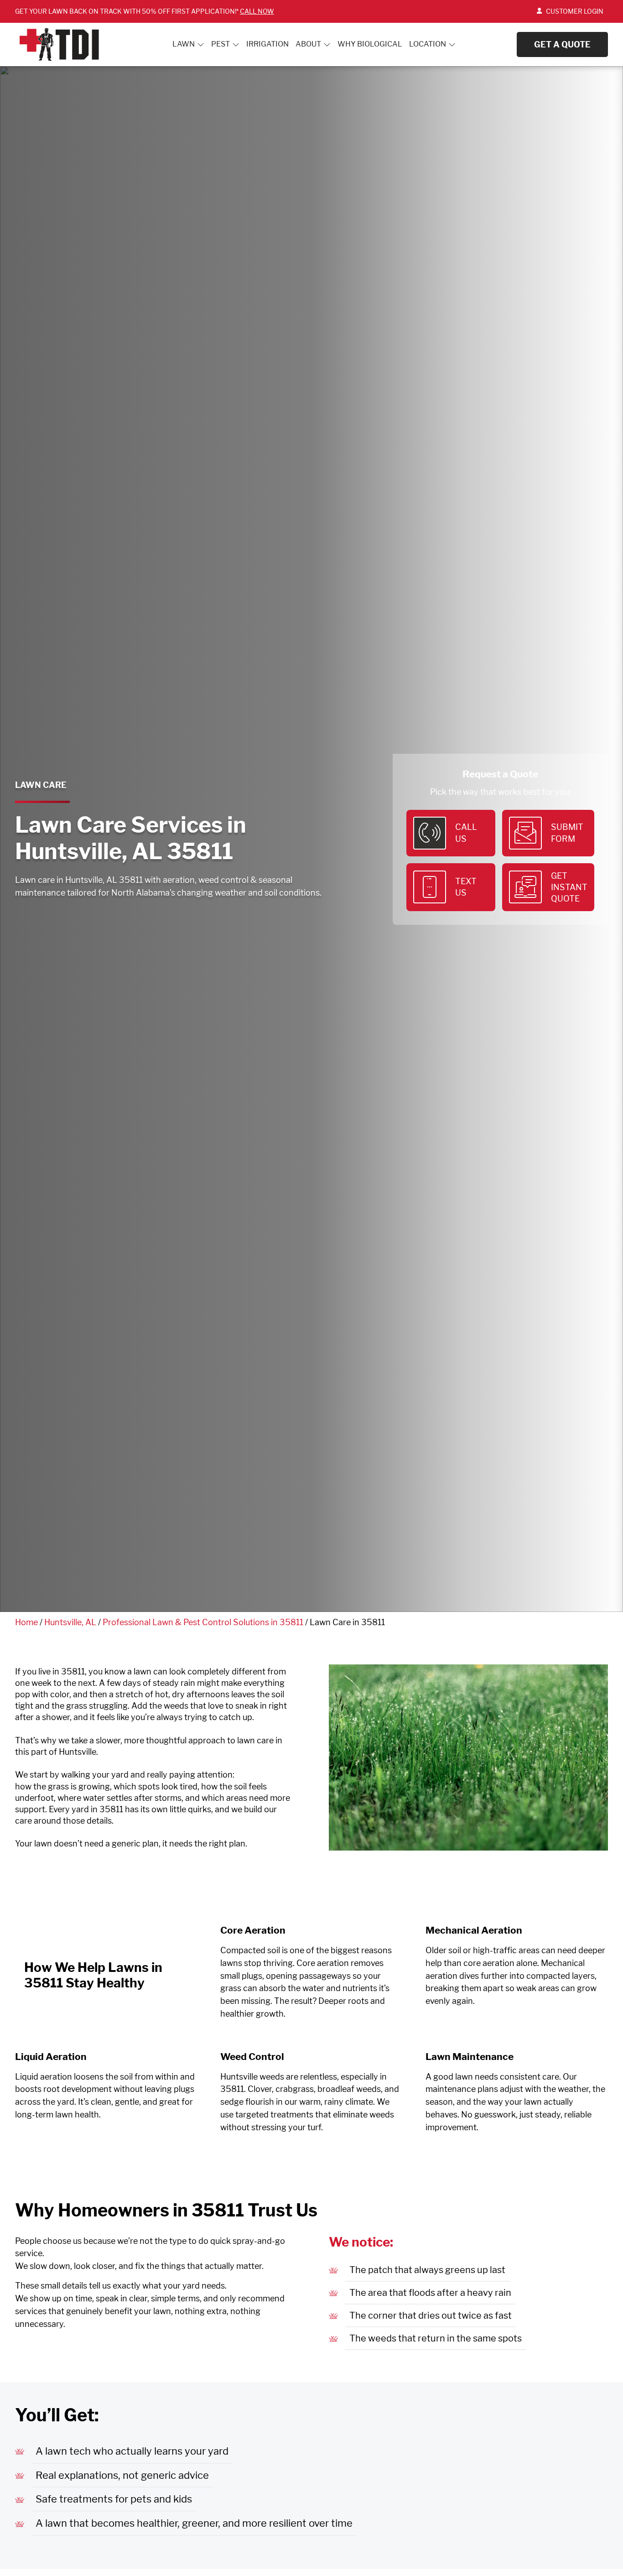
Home (26, 1622)
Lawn (184, 44)
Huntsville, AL (70, 1622)
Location (428, 44)
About (308, 44)
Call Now (257, 11)
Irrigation (267, 44)
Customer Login (575, 11)
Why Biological (370, 44)
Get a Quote (562, 44)
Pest (221, 44)
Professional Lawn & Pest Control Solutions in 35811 (203, 1622)
